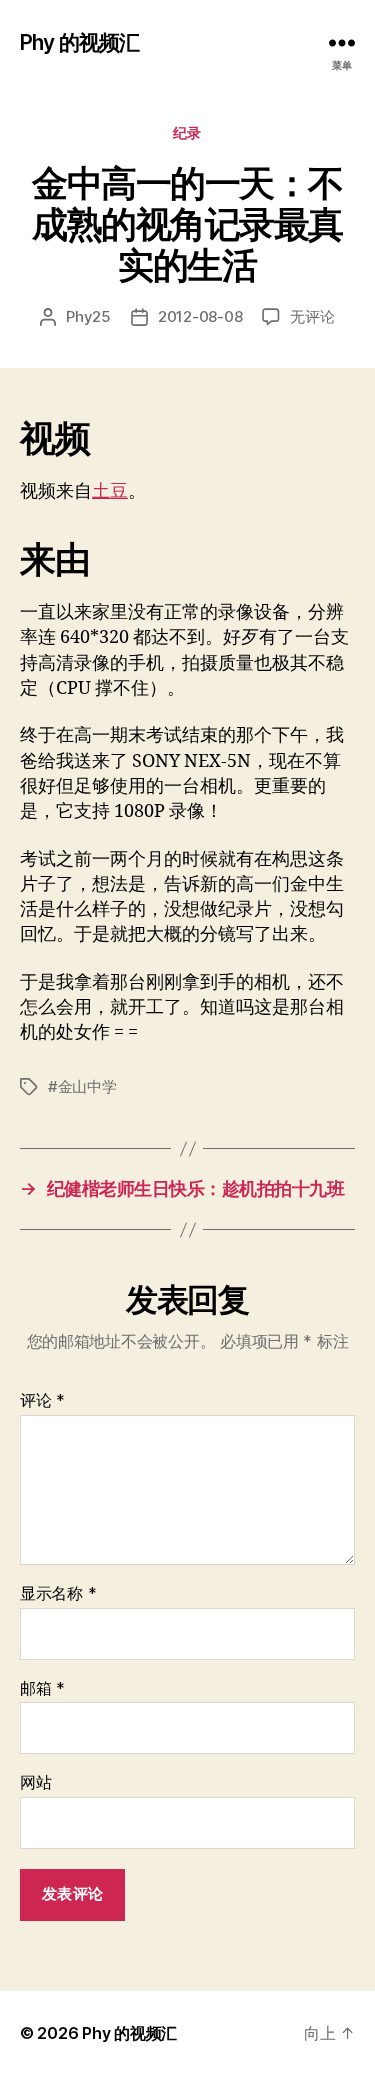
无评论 (312, 316)
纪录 (187, 132)
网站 (35, 1783)
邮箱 (42, 1689)
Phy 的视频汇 (79, 42)
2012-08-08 (200, 316)
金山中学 (87, 1086)
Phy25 (88, 316)
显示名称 (58, 1594)
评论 (42, 1401)
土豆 (110, 491)
